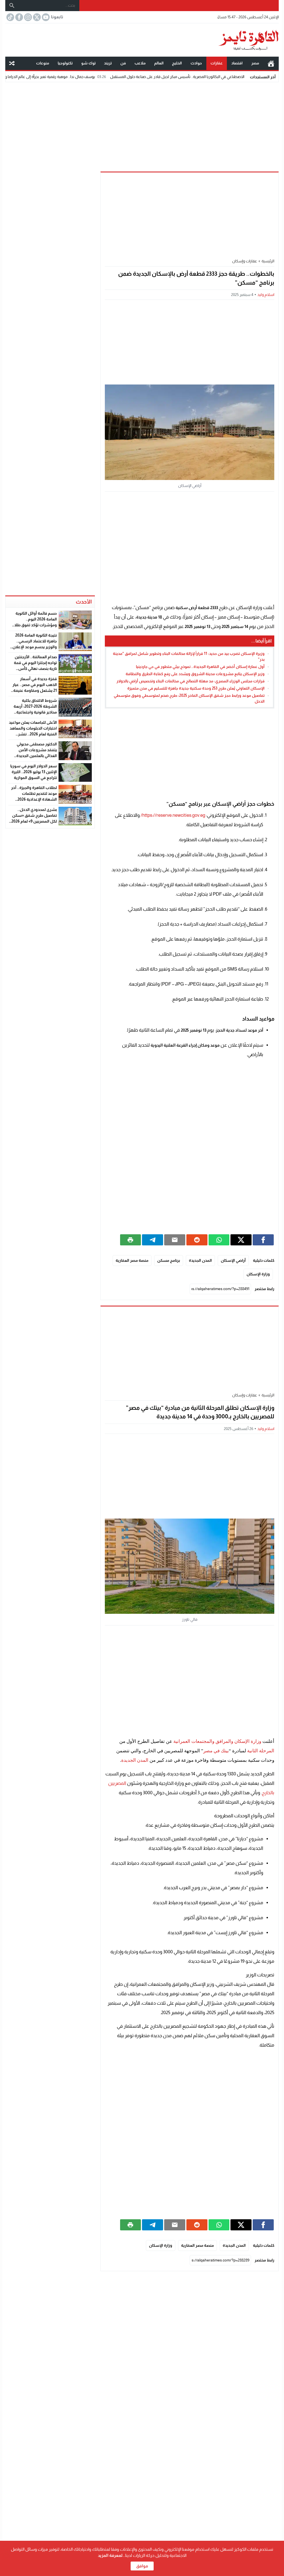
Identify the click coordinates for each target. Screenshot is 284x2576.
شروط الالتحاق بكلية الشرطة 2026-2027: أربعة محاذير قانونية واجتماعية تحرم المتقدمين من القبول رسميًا (35, 712)
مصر (255, 63)
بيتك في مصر (216, 1751)
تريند (108, 63)
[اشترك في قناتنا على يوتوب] (45, 17)
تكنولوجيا (65, 63)
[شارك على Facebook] (263, 1240)
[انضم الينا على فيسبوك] (19, 17)
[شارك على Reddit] (197, 1240)
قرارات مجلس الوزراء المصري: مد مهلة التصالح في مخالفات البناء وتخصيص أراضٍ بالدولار (191, 681)
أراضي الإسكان (233, 1260)
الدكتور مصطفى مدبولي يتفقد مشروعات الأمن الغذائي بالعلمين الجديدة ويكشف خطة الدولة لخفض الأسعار (34, 756)
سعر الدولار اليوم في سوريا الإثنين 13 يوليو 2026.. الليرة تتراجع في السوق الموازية (34, 772)
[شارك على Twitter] (241, 1240)
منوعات (43, 63)
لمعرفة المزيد (110, 2555)
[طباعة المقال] (131, 1240)
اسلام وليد (266, 295)
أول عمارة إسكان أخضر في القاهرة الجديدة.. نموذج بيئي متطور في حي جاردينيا (200, 667)
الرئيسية (271, 63)
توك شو (88, 63)
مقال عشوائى (12, 63)
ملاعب (140, 63)
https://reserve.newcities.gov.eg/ (173, 815)
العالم (159, 63)
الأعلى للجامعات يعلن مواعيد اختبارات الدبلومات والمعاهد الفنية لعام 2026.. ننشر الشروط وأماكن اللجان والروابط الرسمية (33, 734)
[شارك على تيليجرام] (153, 1240)
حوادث (196, 63)
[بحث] (12, 6)
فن (123, 63)
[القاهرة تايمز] (142, 40)
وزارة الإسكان (258, 1274)
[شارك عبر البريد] (175, 1240)
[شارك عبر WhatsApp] (219, 1240)
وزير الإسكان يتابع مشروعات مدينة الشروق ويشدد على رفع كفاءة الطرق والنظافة (195, 674)
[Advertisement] (142, 125)
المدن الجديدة (200, 1260)
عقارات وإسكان (245, 261)
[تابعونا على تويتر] (36, 17)
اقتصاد (237, 63)
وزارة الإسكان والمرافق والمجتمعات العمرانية (217, 1741)
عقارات (217, 63)
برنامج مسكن (169, 1260)
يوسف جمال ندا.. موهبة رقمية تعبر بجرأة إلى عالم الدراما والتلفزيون (95, 77)
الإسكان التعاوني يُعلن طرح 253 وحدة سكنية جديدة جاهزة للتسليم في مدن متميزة (196, 688)
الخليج (177, 63)
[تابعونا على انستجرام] (27, 17)
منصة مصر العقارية (132, 1260)
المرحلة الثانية (261, 1751)
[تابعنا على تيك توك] (10, 17)
